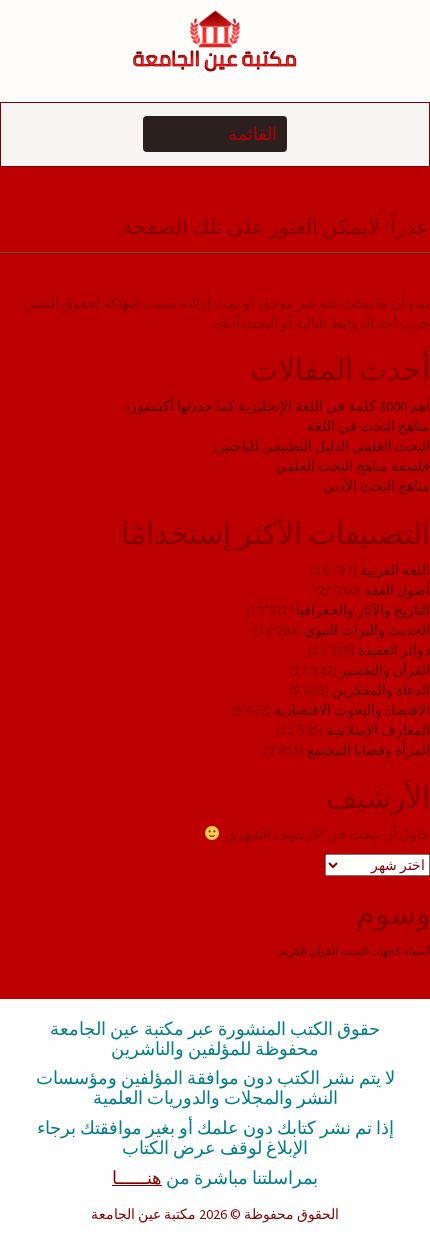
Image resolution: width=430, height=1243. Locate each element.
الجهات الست (371, 951)
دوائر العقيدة (394, 650)
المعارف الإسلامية (378, 730)
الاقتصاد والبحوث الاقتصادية (352, 710)
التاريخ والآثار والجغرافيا (363, 610)
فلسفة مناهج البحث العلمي (352, 466)
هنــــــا (137, 1177)
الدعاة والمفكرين (381, 690)
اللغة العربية (395, 570)
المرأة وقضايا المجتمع (368, 750)
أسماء (417, 951)
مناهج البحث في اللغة (368, 426)
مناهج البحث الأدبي (376, 486)
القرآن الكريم (308, 951)
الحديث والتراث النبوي (367, 630)
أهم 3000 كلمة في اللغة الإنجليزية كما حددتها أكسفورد (277, 406)
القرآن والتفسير (385, 670)
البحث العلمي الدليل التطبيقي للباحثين (322, 446)
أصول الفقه (397, 590)
